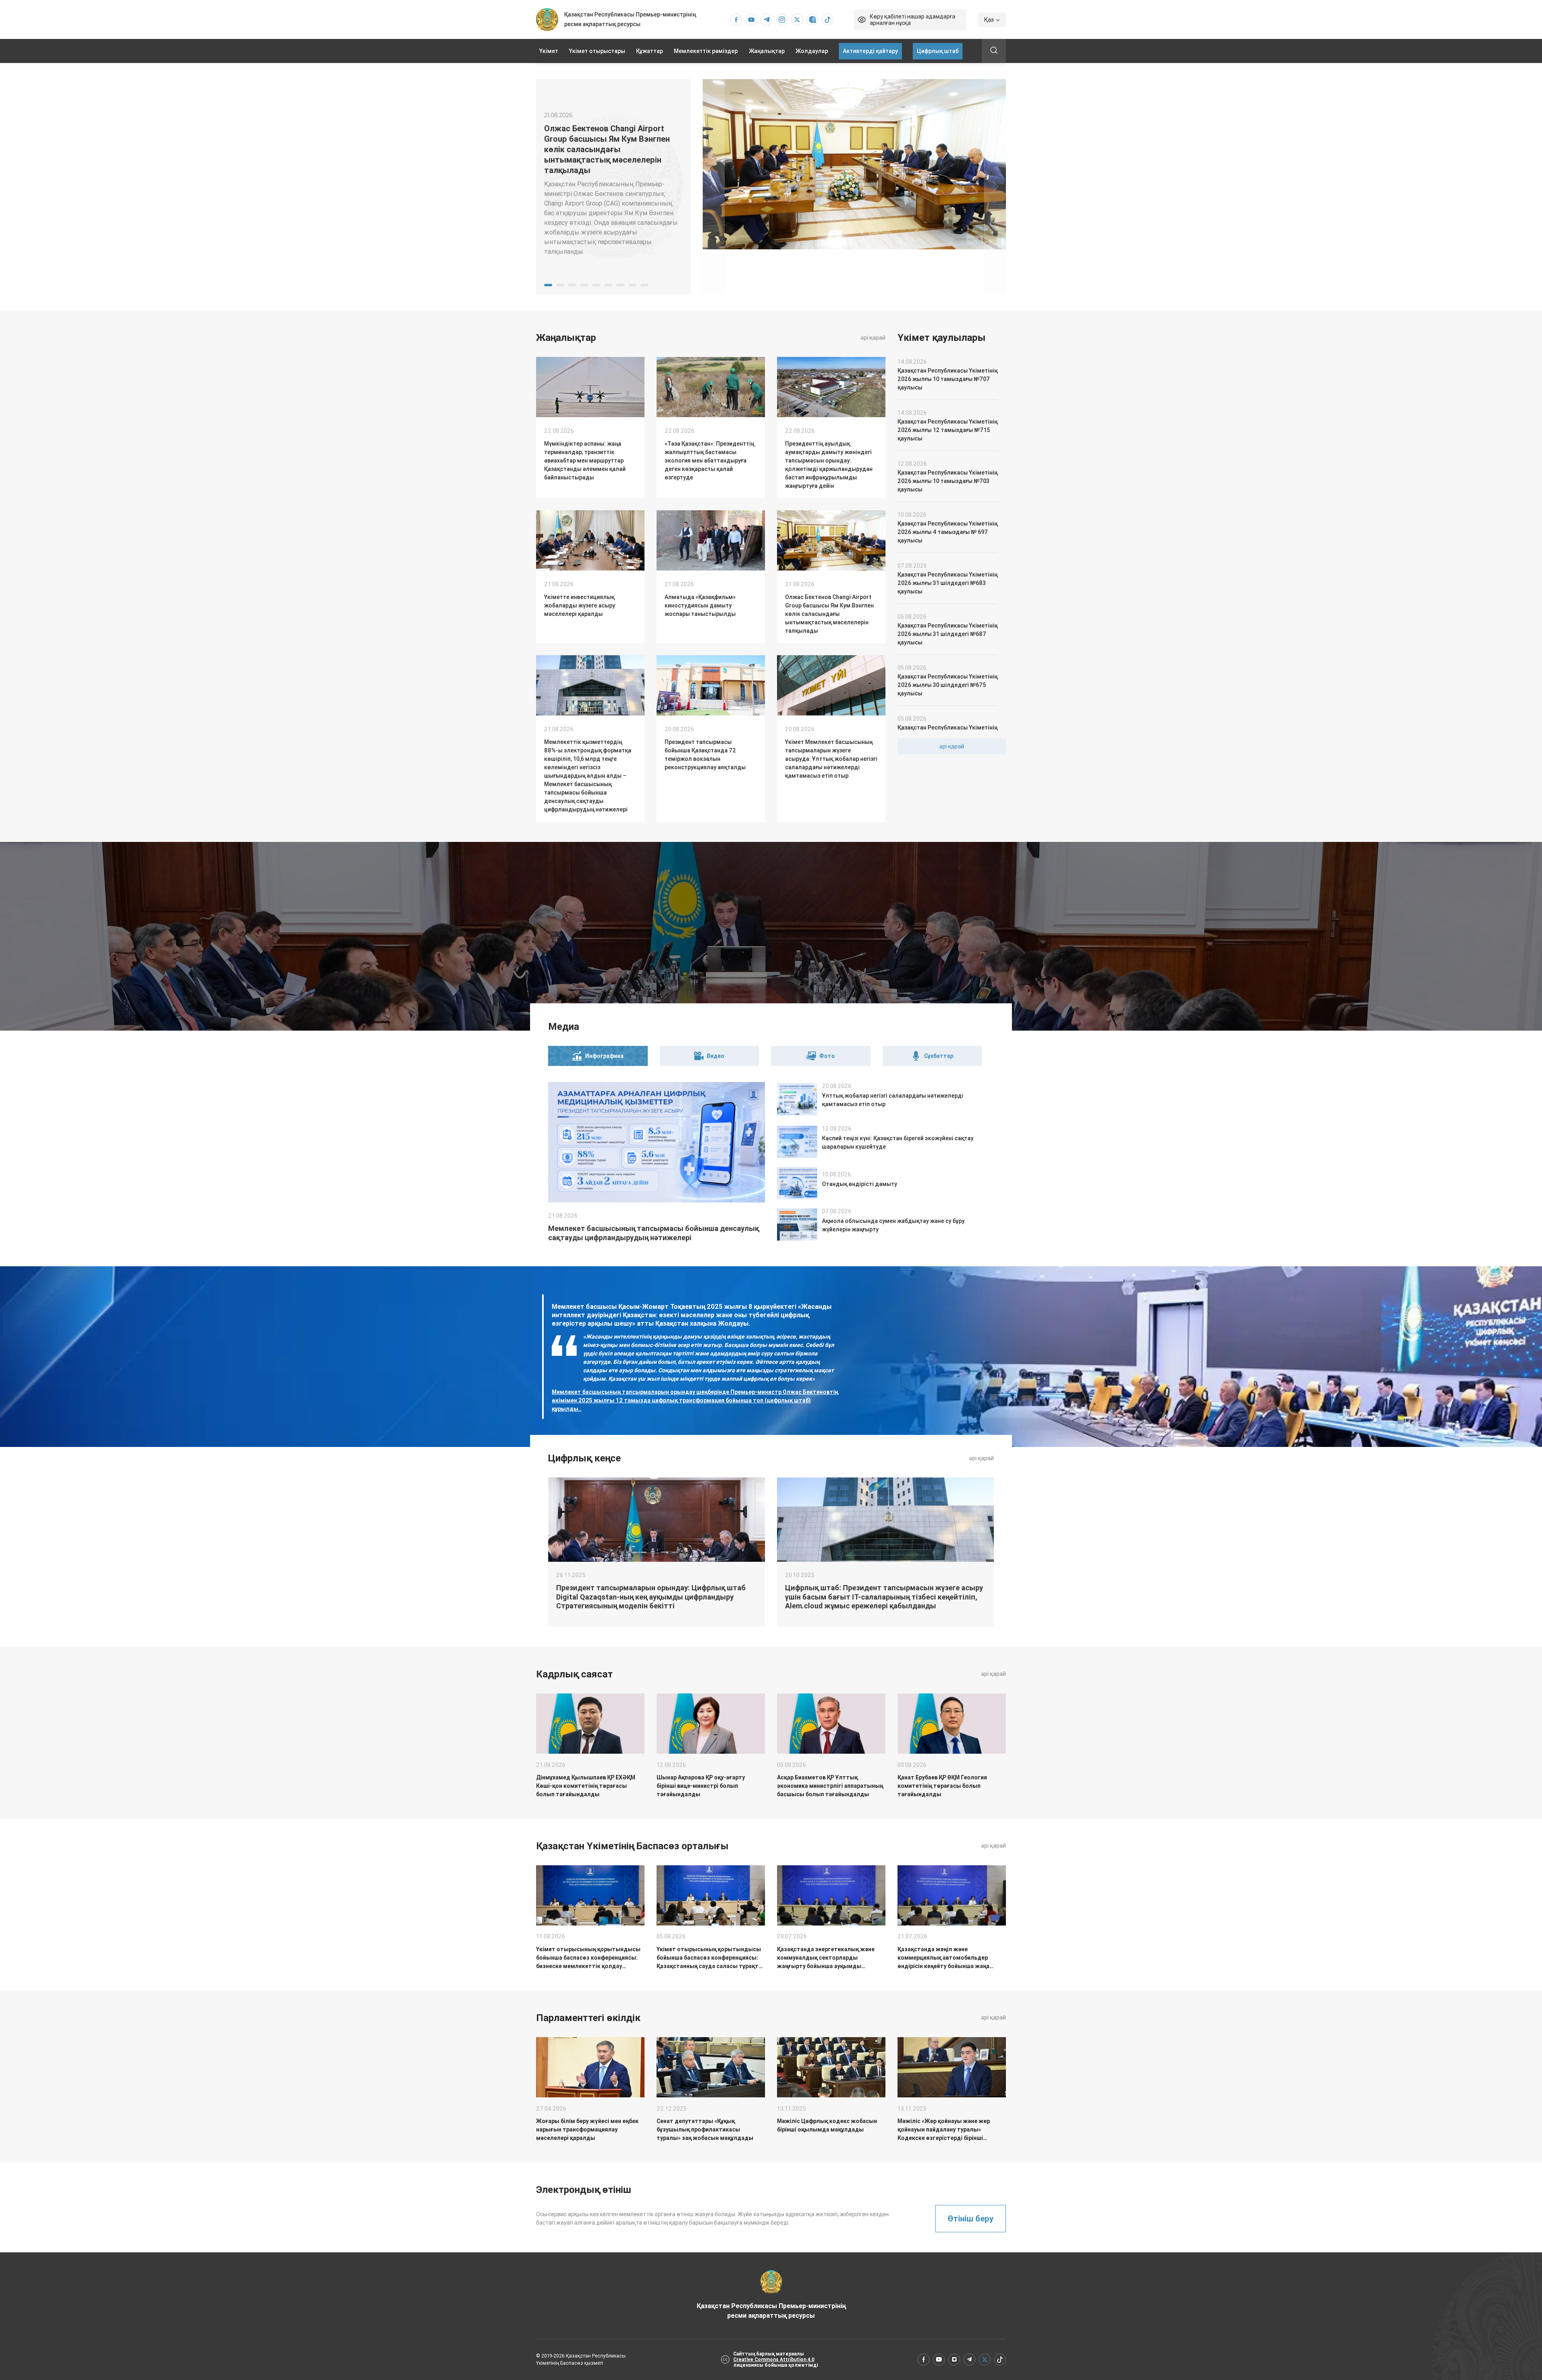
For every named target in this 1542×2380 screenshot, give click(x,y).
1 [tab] (548, 285)
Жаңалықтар (767, 51)
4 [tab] (584, 285)
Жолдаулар (812, 51)
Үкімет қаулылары (941, 338)
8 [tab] (632, 285)
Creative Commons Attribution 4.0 (774, 2360)
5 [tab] (596, 285)
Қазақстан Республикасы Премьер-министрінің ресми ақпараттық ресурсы (771, 2311)
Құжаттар (650, 51)
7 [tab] (620, 285)
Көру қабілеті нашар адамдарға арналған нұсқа (913, 20)
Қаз (989, 20)
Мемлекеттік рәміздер (706, 51)
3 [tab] (572, 285)
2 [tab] (560, 285)
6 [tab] (608, 285)
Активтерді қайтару (870, 51)
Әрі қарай (873, 338)
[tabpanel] (613, 187)
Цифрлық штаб (938, 51)
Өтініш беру (971, 2219)
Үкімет (549, 51)
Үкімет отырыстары (597, 51)
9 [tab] (645, 285)
